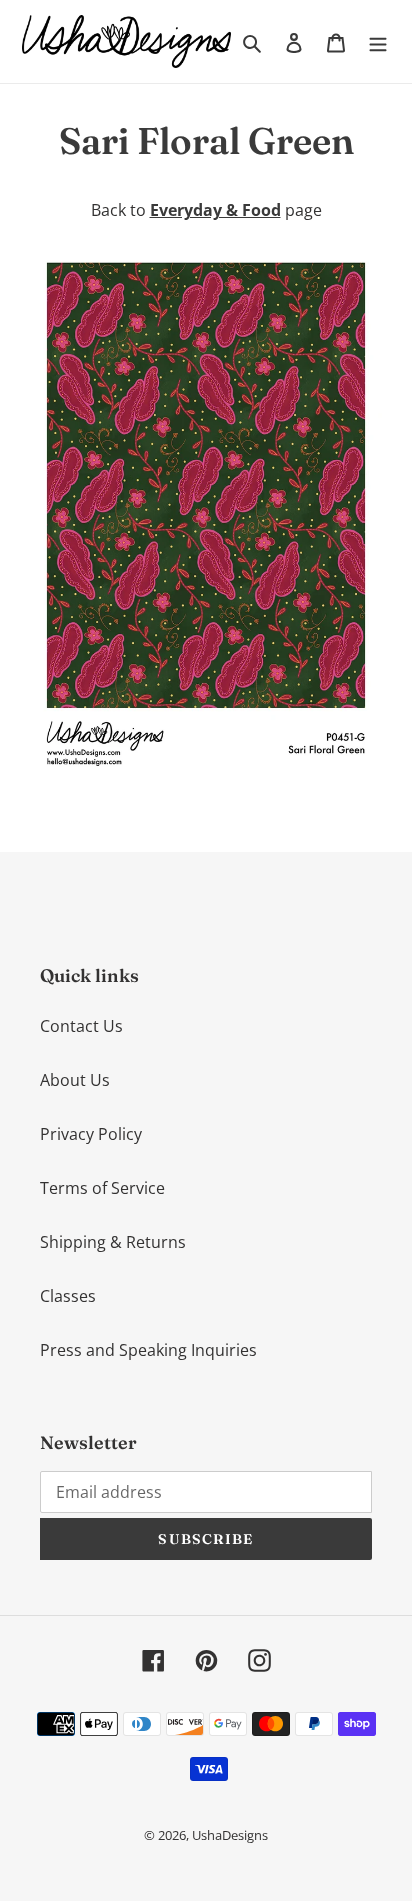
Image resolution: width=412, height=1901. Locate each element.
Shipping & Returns (113, 1242)
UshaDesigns (230, 1835)
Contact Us (81, 1026)
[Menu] (378, 41)
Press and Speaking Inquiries (148, 1350)
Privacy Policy (91, 1134)
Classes (68, 1296)
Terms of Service (102, 1188)
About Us (75, 1080)
